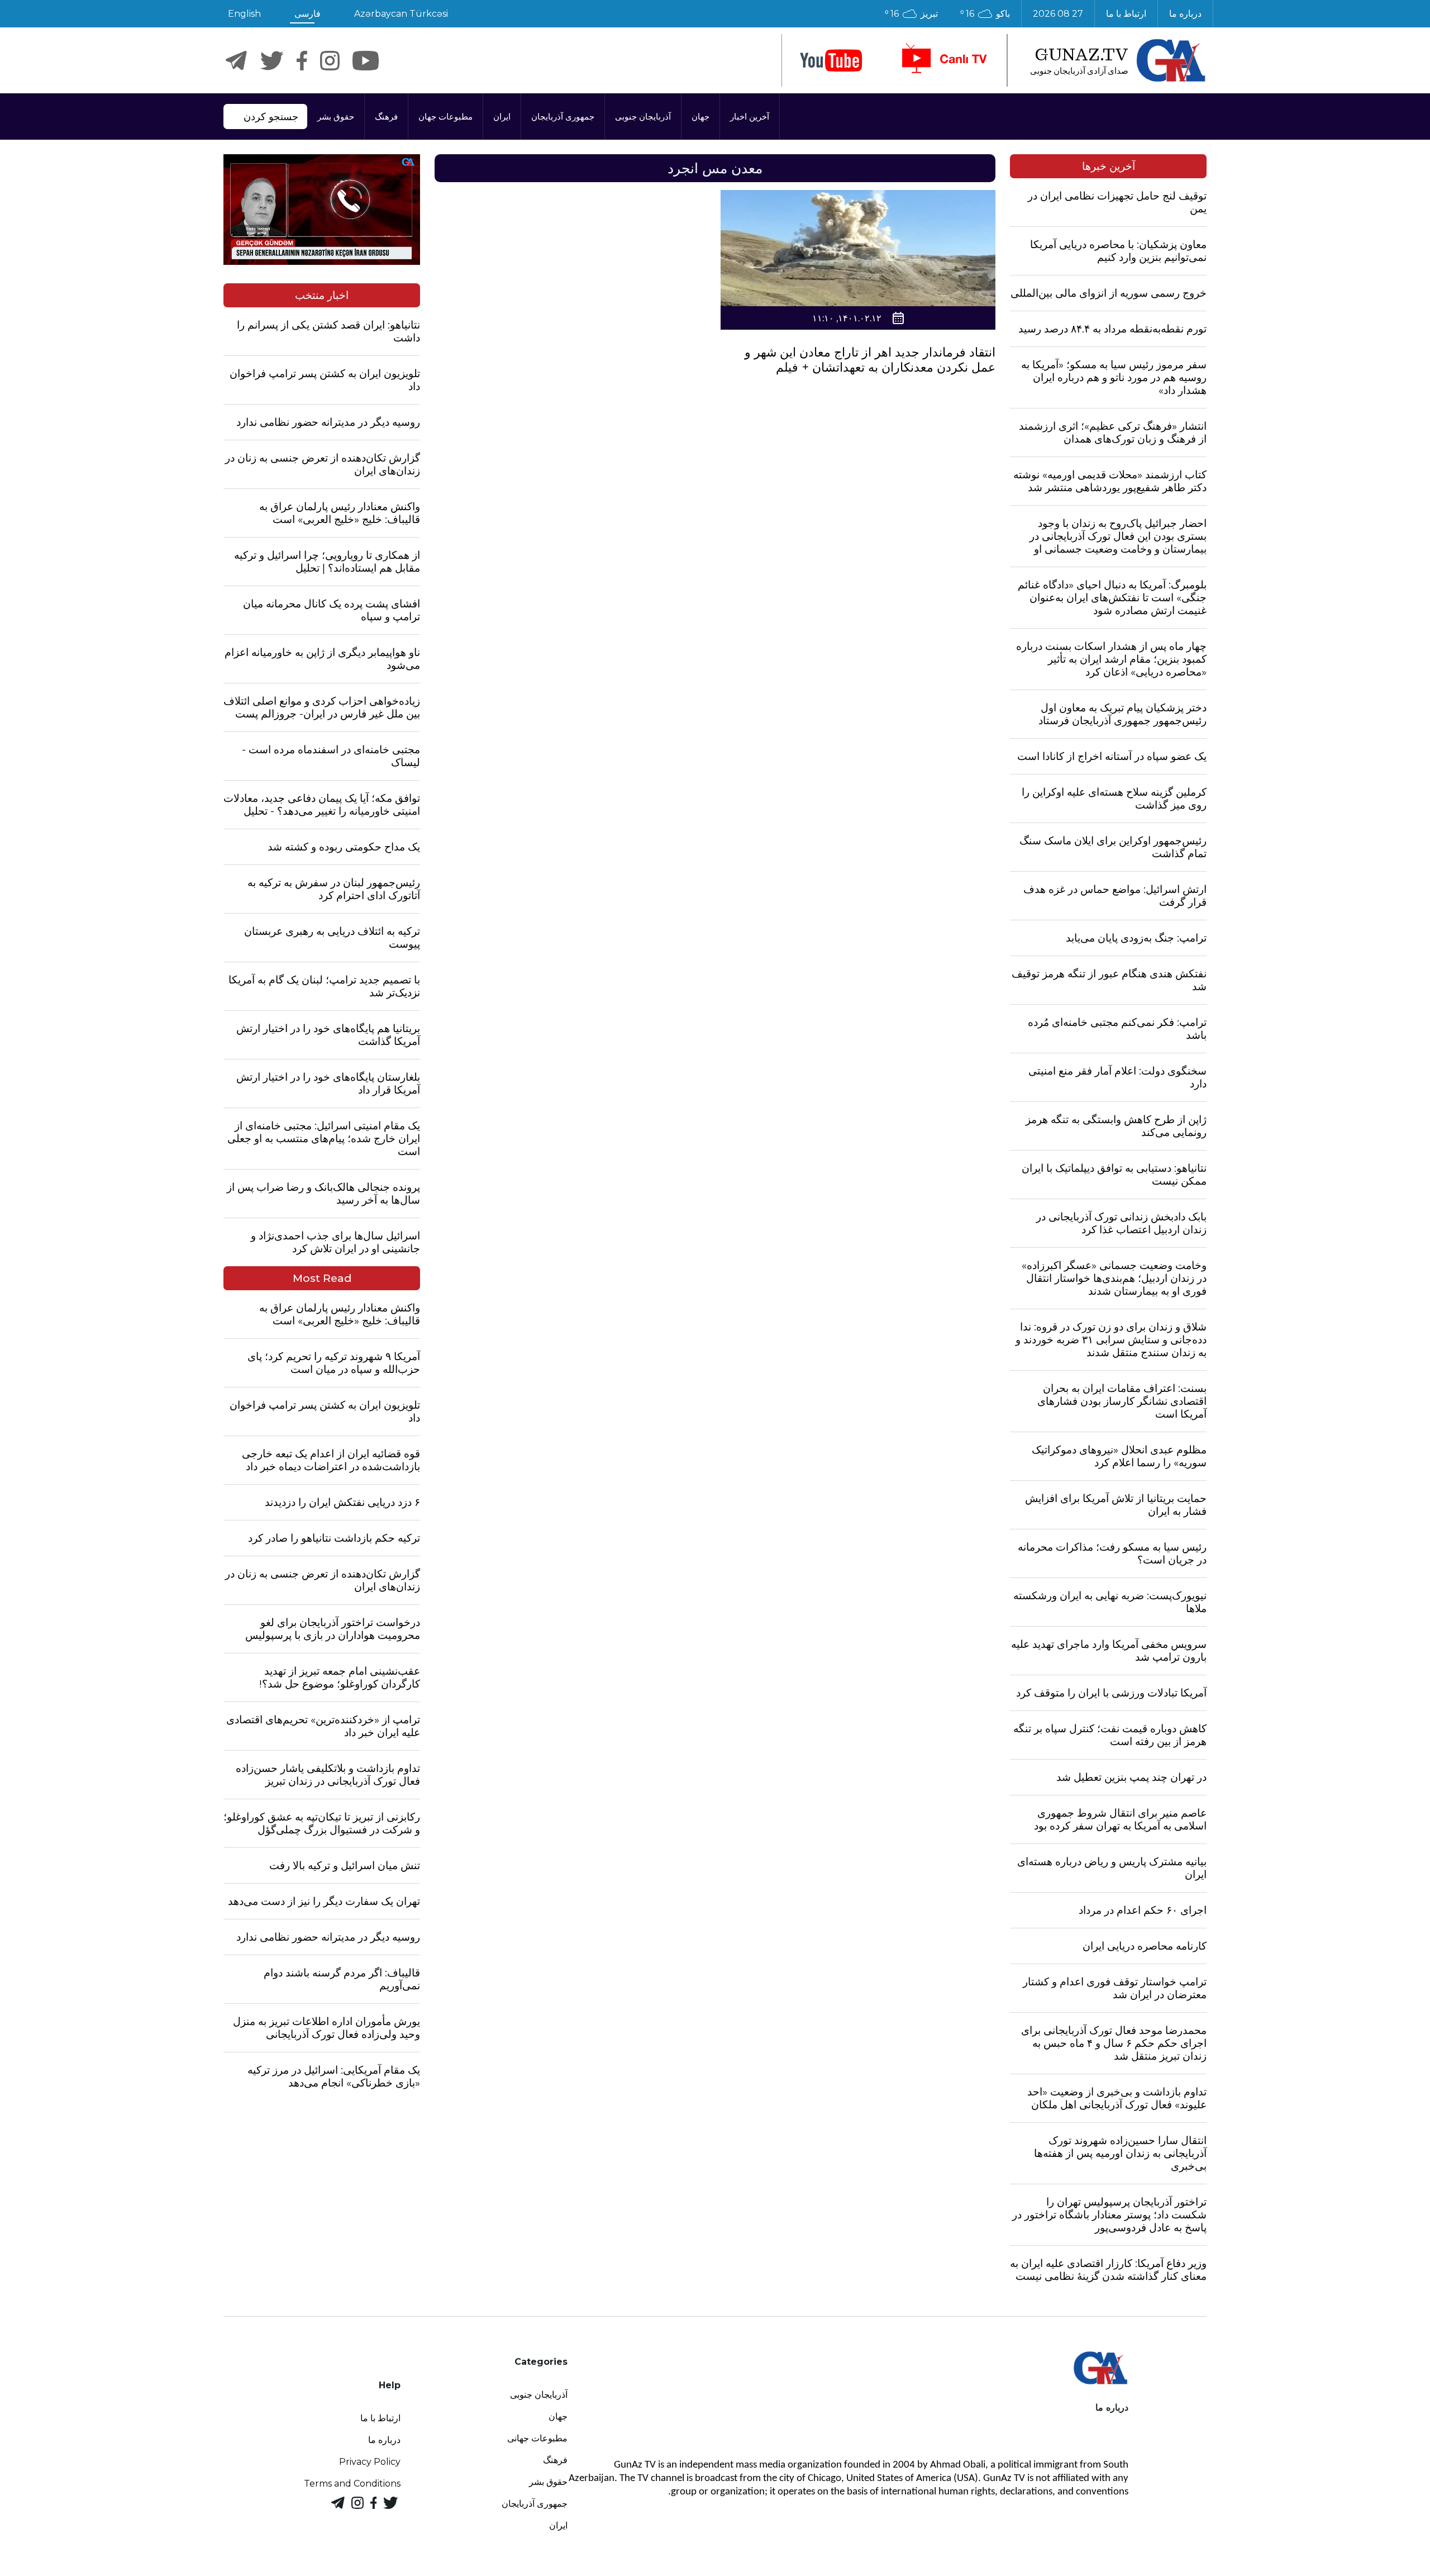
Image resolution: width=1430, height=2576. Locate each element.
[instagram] (330, 61)
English (244, 14)
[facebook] (302, 61)
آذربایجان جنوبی (643, 117)
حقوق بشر (336, 117)
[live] (943, 60)
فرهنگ (386, 117)
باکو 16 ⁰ (985, 14)
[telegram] (236, 61)
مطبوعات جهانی (537, 2438)
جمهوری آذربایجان (563, 117)
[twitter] (272, 61)
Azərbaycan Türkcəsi (401, 14)
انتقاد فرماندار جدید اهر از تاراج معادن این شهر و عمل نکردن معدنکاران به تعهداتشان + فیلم (870, 360)
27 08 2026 (1058, 14)
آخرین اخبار (750, 117)
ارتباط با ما (1126, 14)
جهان (700, 117)
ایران (502, 117)
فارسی (308, 14)
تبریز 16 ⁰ (911, 14)
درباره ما (1185, 14)
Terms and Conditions (352, 2484)
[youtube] (831, 61)
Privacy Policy (370, 2462)
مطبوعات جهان (445, 117)
